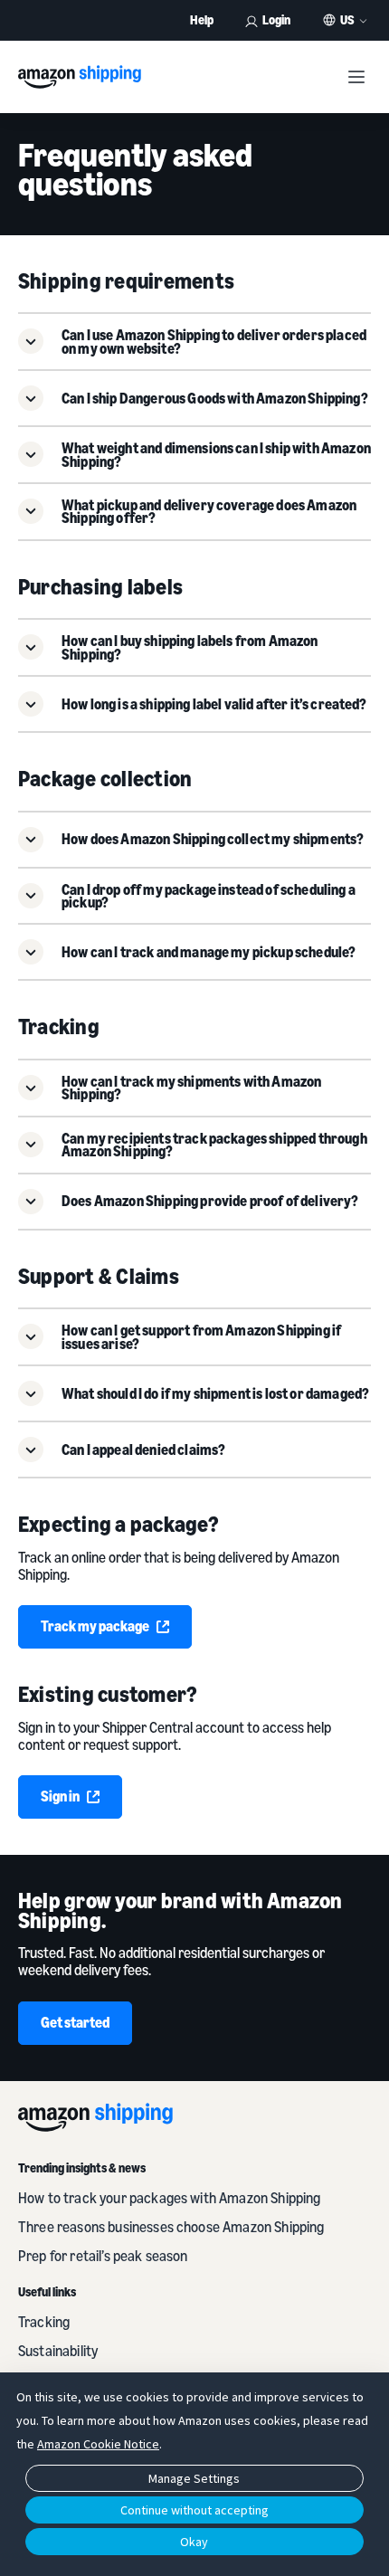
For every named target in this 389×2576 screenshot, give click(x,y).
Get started (75, 2022)
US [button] (347, 20)
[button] (194, 342)
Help (202, 19)
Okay (194, 2542)
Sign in (60, 1796)
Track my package (95, 1626)
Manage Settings (194, 2478)
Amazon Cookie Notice (98, 2444)
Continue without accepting (194, 2510)
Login (276, 19)
